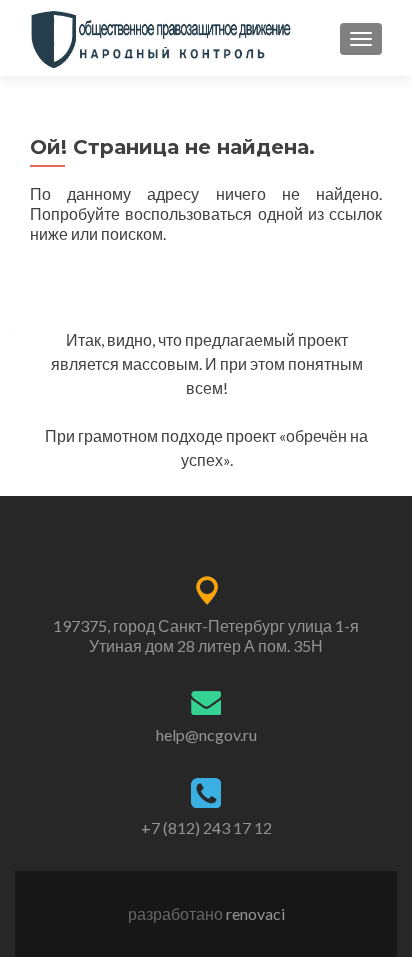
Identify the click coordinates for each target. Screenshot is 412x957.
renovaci (255, 913)
